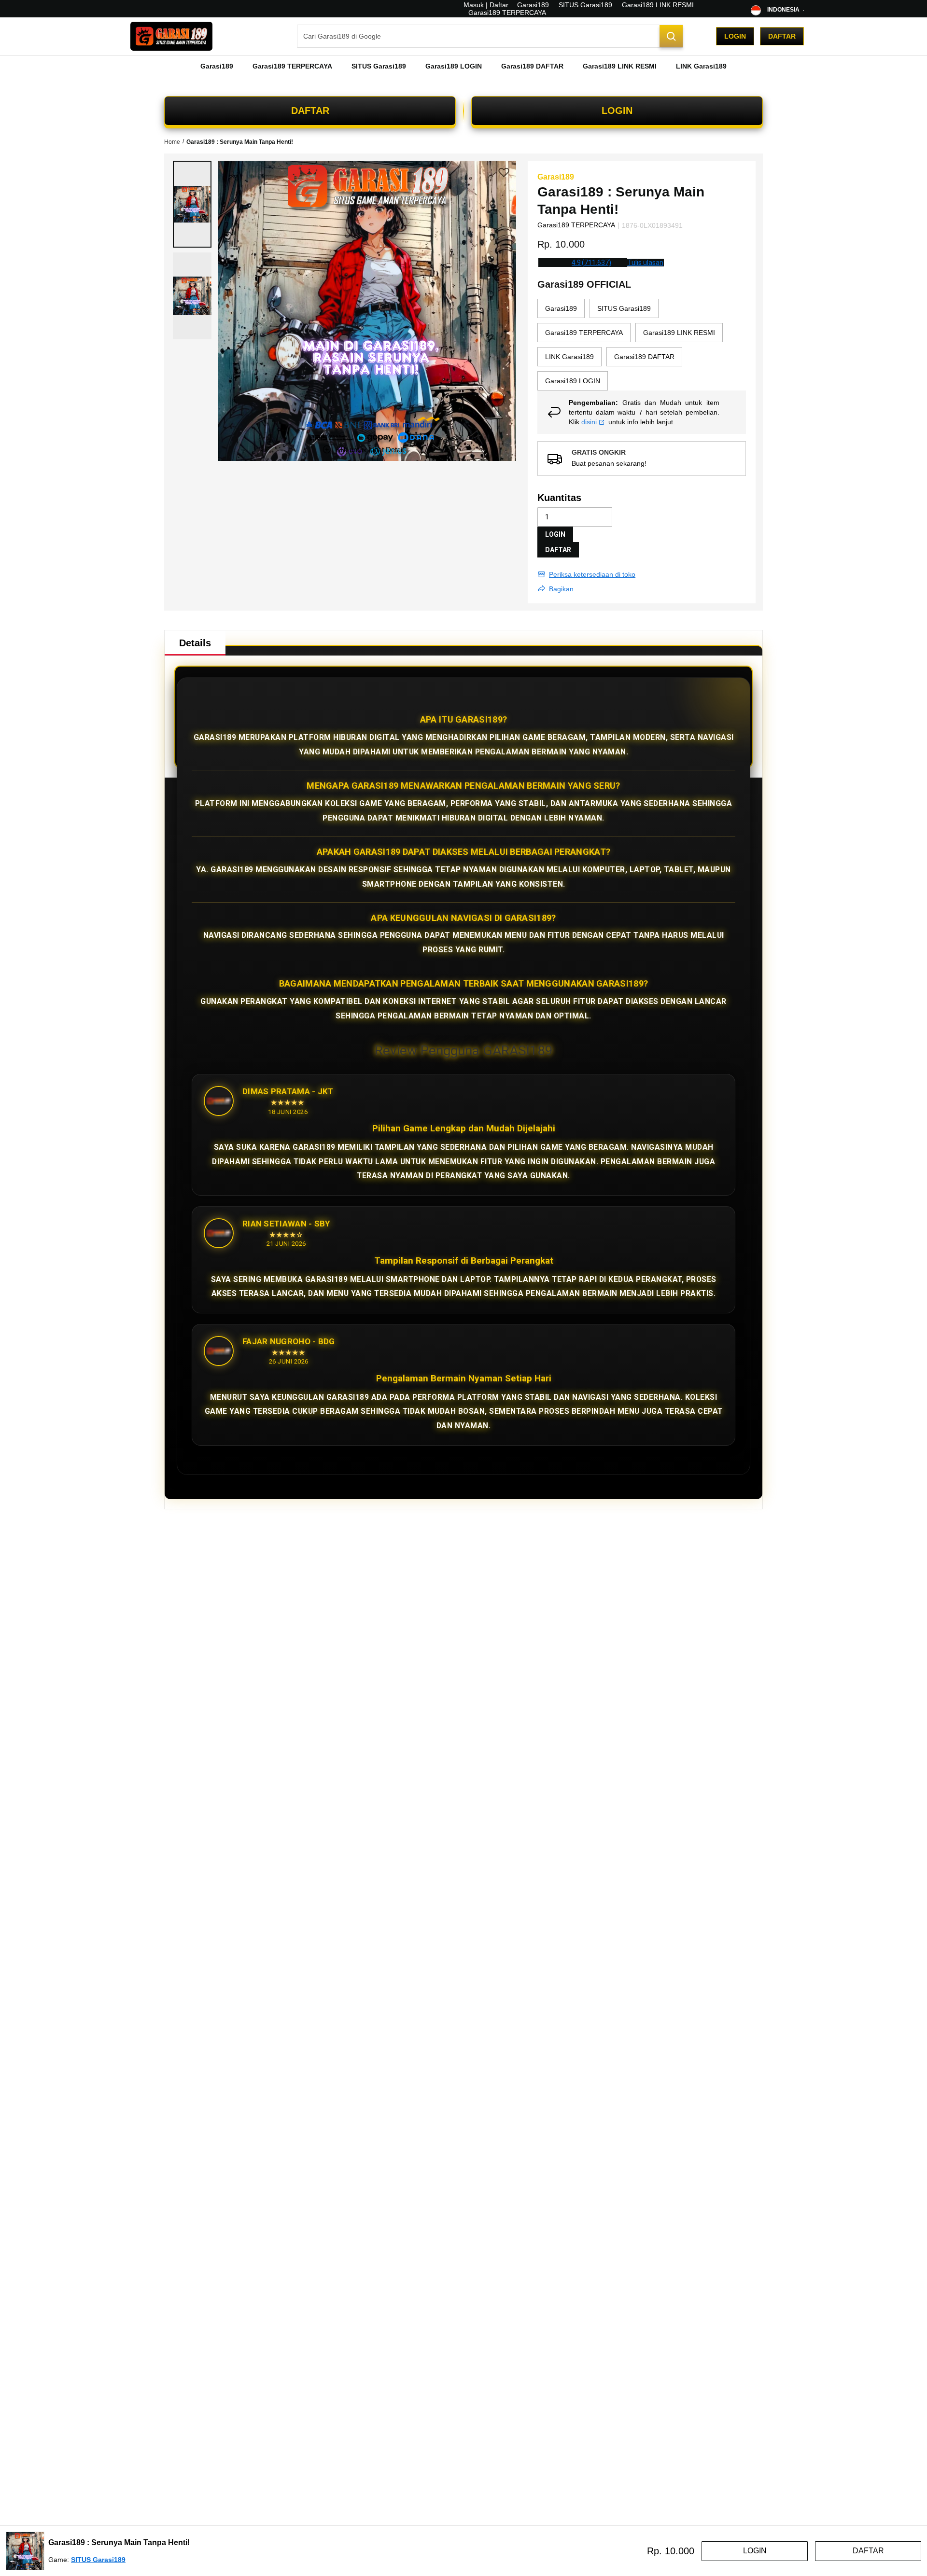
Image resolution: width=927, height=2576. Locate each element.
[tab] (195, 643)
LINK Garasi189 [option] (569, 357)
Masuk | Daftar (486, 5)
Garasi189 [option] (561, 308)
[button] (192, 204)
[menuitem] (217, 66)
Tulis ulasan (646, 263)
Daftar (782, 36)
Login (735, 36)
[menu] (463, 66)
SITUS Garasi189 (585, 5)
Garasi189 (533, 5)
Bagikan (561, 589)
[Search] (671, 36)
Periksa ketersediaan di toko (592, 574)
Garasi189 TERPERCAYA (507, 13)
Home (172, 142)
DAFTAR (310, 111)
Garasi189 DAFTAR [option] (644, 357)
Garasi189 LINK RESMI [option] (679, 333)
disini (589, 422)
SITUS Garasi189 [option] (624, 308)
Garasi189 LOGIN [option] (573, 381)
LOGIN (617, 111)
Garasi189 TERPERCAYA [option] (584, 333)
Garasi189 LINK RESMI (658, 5)
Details (195, 643)
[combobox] (490, 36)
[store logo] (171, 36)
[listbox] (642, 345)
